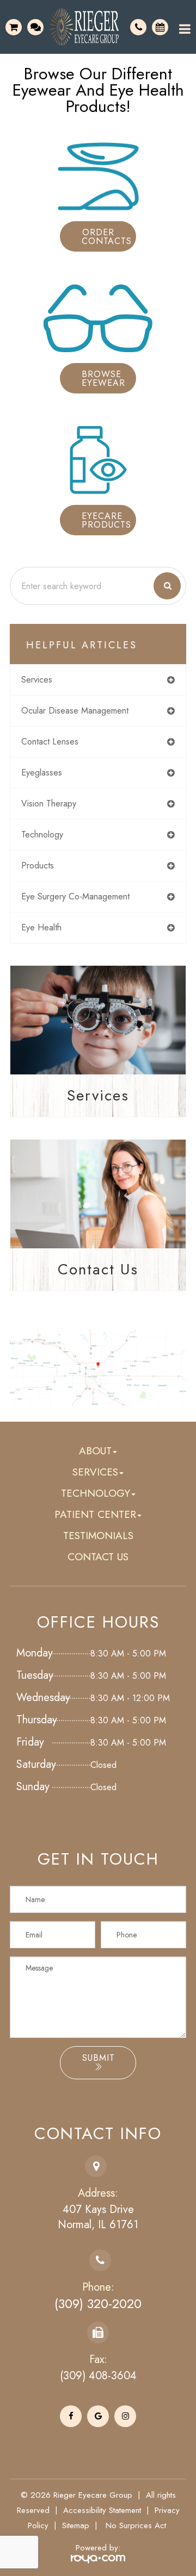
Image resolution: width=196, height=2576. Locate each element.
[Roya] (98, 2558)
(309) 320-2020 (98, 2304)
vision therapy (49, 804)
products (38, 865)
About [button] (95, 1451)
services (37, 680)
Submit (99, 2058)
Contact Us (98, 1269)
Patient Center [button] (95, 1514)
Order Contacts (107, 237)
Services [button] (95, 1472)
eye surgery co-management (75, 896)
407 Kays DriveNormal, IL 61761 (98, 2217)
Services (98, 1095)
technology (42, 834)
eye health (41, 927)
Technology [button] (96, 1493)
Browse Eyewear (103, 379)
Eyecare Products (106, 520)
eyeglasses (42, 773)
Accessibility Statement (102, 2510)
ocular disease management (75, 711)
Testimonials (98, 1536)
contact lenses (50, 742)
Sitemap (76, 2525)
